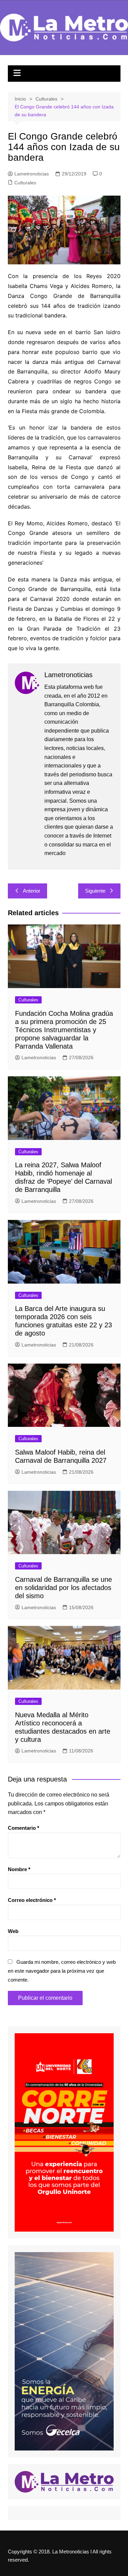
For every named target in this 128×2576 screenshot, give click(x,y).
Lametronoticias (32, 174)
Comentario (24, 1828)
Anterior (32, 891)
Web (13, 1931)
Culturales (25, 183)
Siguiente (95, 891)
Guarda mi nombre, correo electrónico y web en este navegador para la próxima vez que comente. (62, 1971)
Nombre (19, 1869)
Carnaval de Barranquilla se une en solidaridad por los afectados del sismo (63, 1588)
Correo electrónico (32, 1900)
